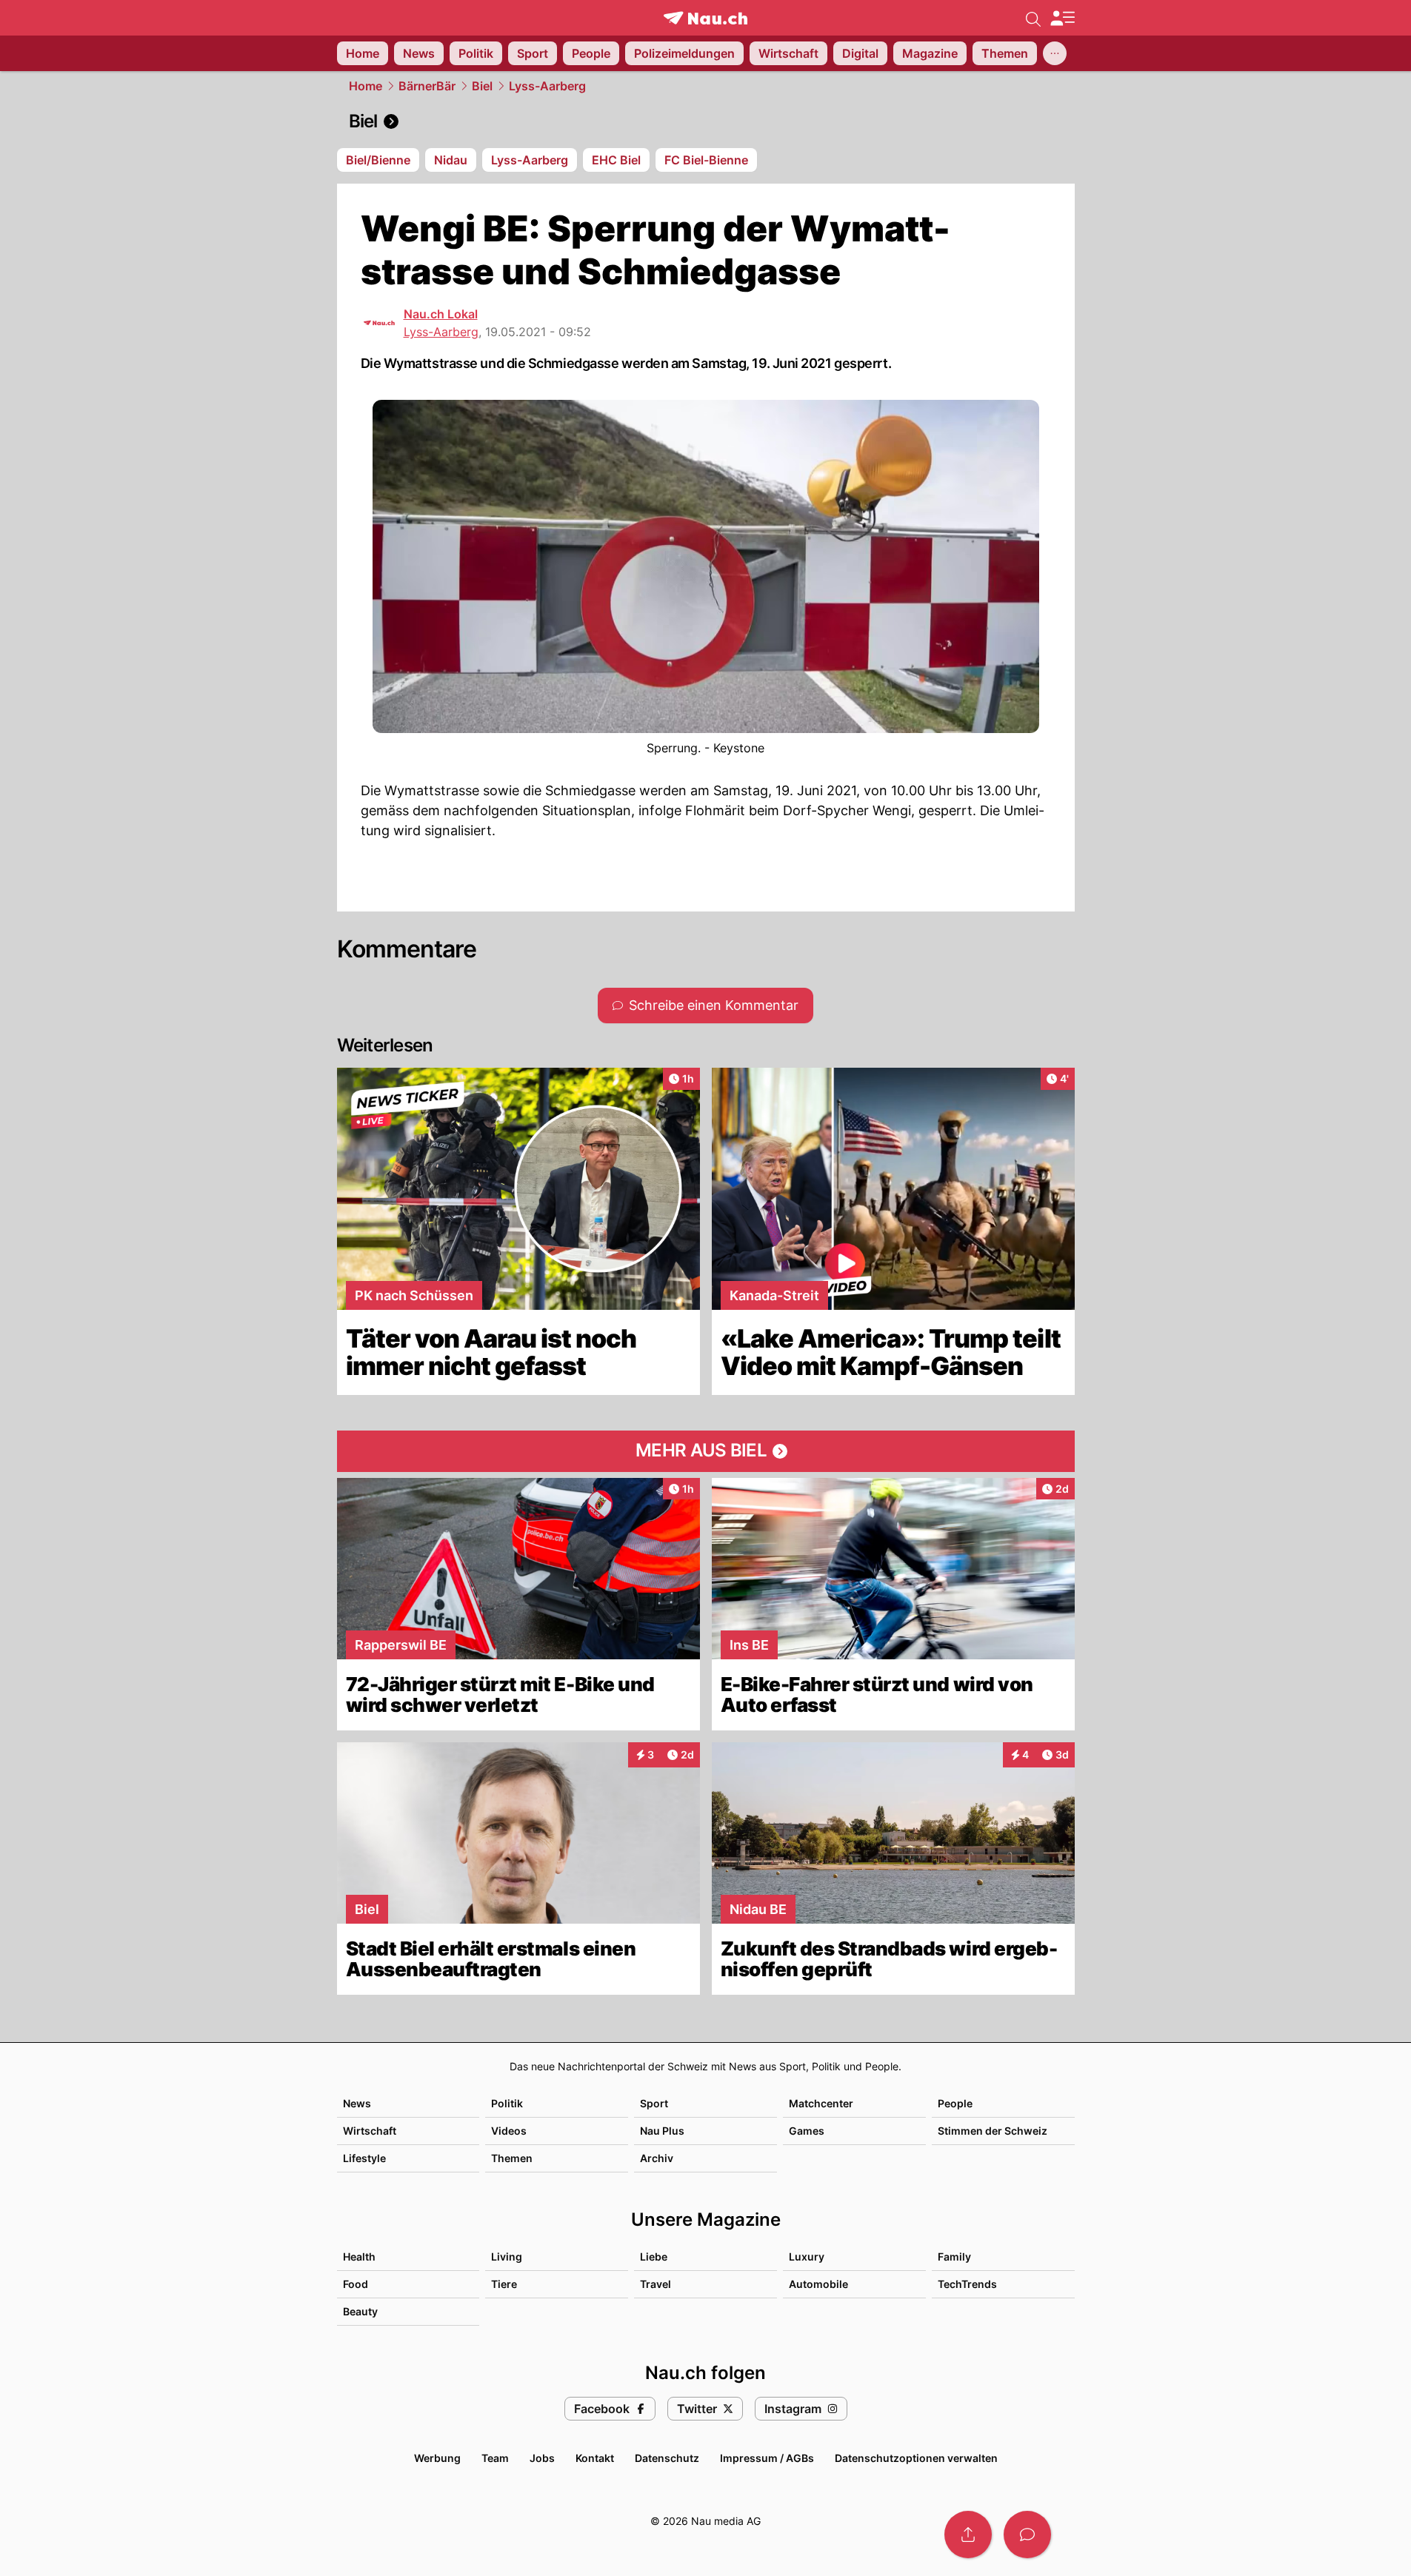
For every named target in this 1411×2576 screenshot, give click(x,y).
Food (356, 2284)
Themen (512, 2158)
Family (954, 2256)
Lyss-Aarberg (547, 86)
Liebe (654, 2256)
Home (366, 86)
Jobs (542, 2458)
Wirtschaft (370, 2131)
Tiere (504, 2284)
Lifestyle (364, 2158)
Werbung (437, 2458)
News (357, 2103)
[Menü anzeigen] (1062, 18)
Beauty (360, 2311)
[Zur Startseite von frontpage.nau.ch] (705, 18)
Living (507, 2256)
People (955, 2103)
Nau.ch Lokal (441, 314)
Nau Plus (662, 2131)
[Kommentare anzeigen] (1027, 2535)
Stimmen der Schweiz (993, 2131)
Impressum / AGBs (767, 2458)
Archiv (657, 2158)
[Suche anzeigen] (1033, 18)
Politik (507, 2103)
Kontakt (595, 2458)
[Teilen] (968, 2535)
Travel (656, 2284)
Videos (509, 2131)
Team (495, 2458)
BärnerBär (427, 86)
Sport (654, 2103)
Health (359, 2256)
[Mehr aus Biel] (706, 1451)
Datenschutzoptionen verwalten (916, 2458)
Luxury (807, 2256)
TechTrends (967, 2284)
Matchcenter (821, 2103)
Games (807, 2131)
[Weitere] (1055, 53)
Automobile (818, 2284)
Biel (482, 86)
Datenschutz (667, 2458)
